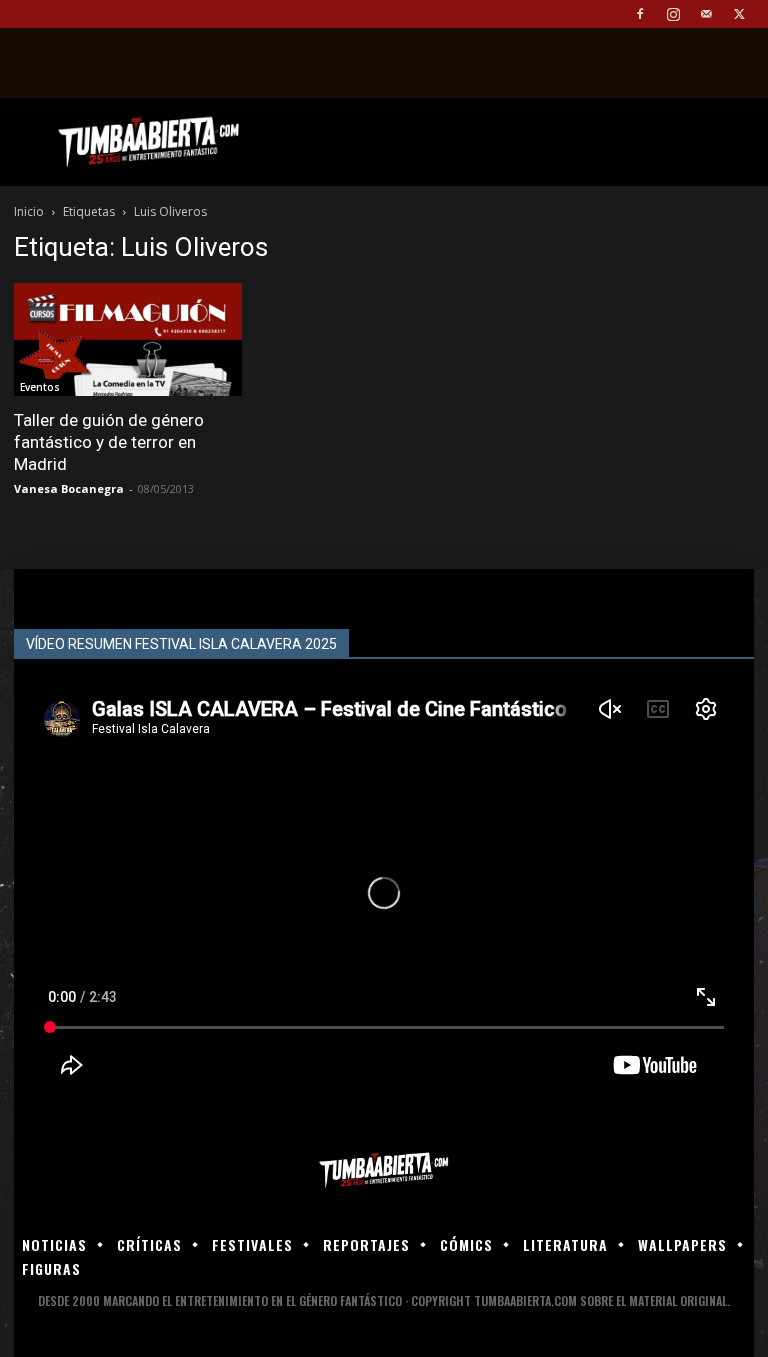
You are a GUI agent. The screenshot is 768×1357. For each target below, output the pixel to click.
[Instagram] (673, 14)
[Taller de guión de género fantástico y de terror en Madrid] (128, 339)
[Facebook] (640, 14)
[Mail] (706, 14)
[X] (739, 14)
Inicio (29, 211)
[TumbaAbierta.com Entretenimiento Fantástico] (384, 1170)
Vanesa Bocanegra (69, 488)
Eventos (40, 387)
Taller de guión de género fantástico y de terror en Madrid (109, 442)
